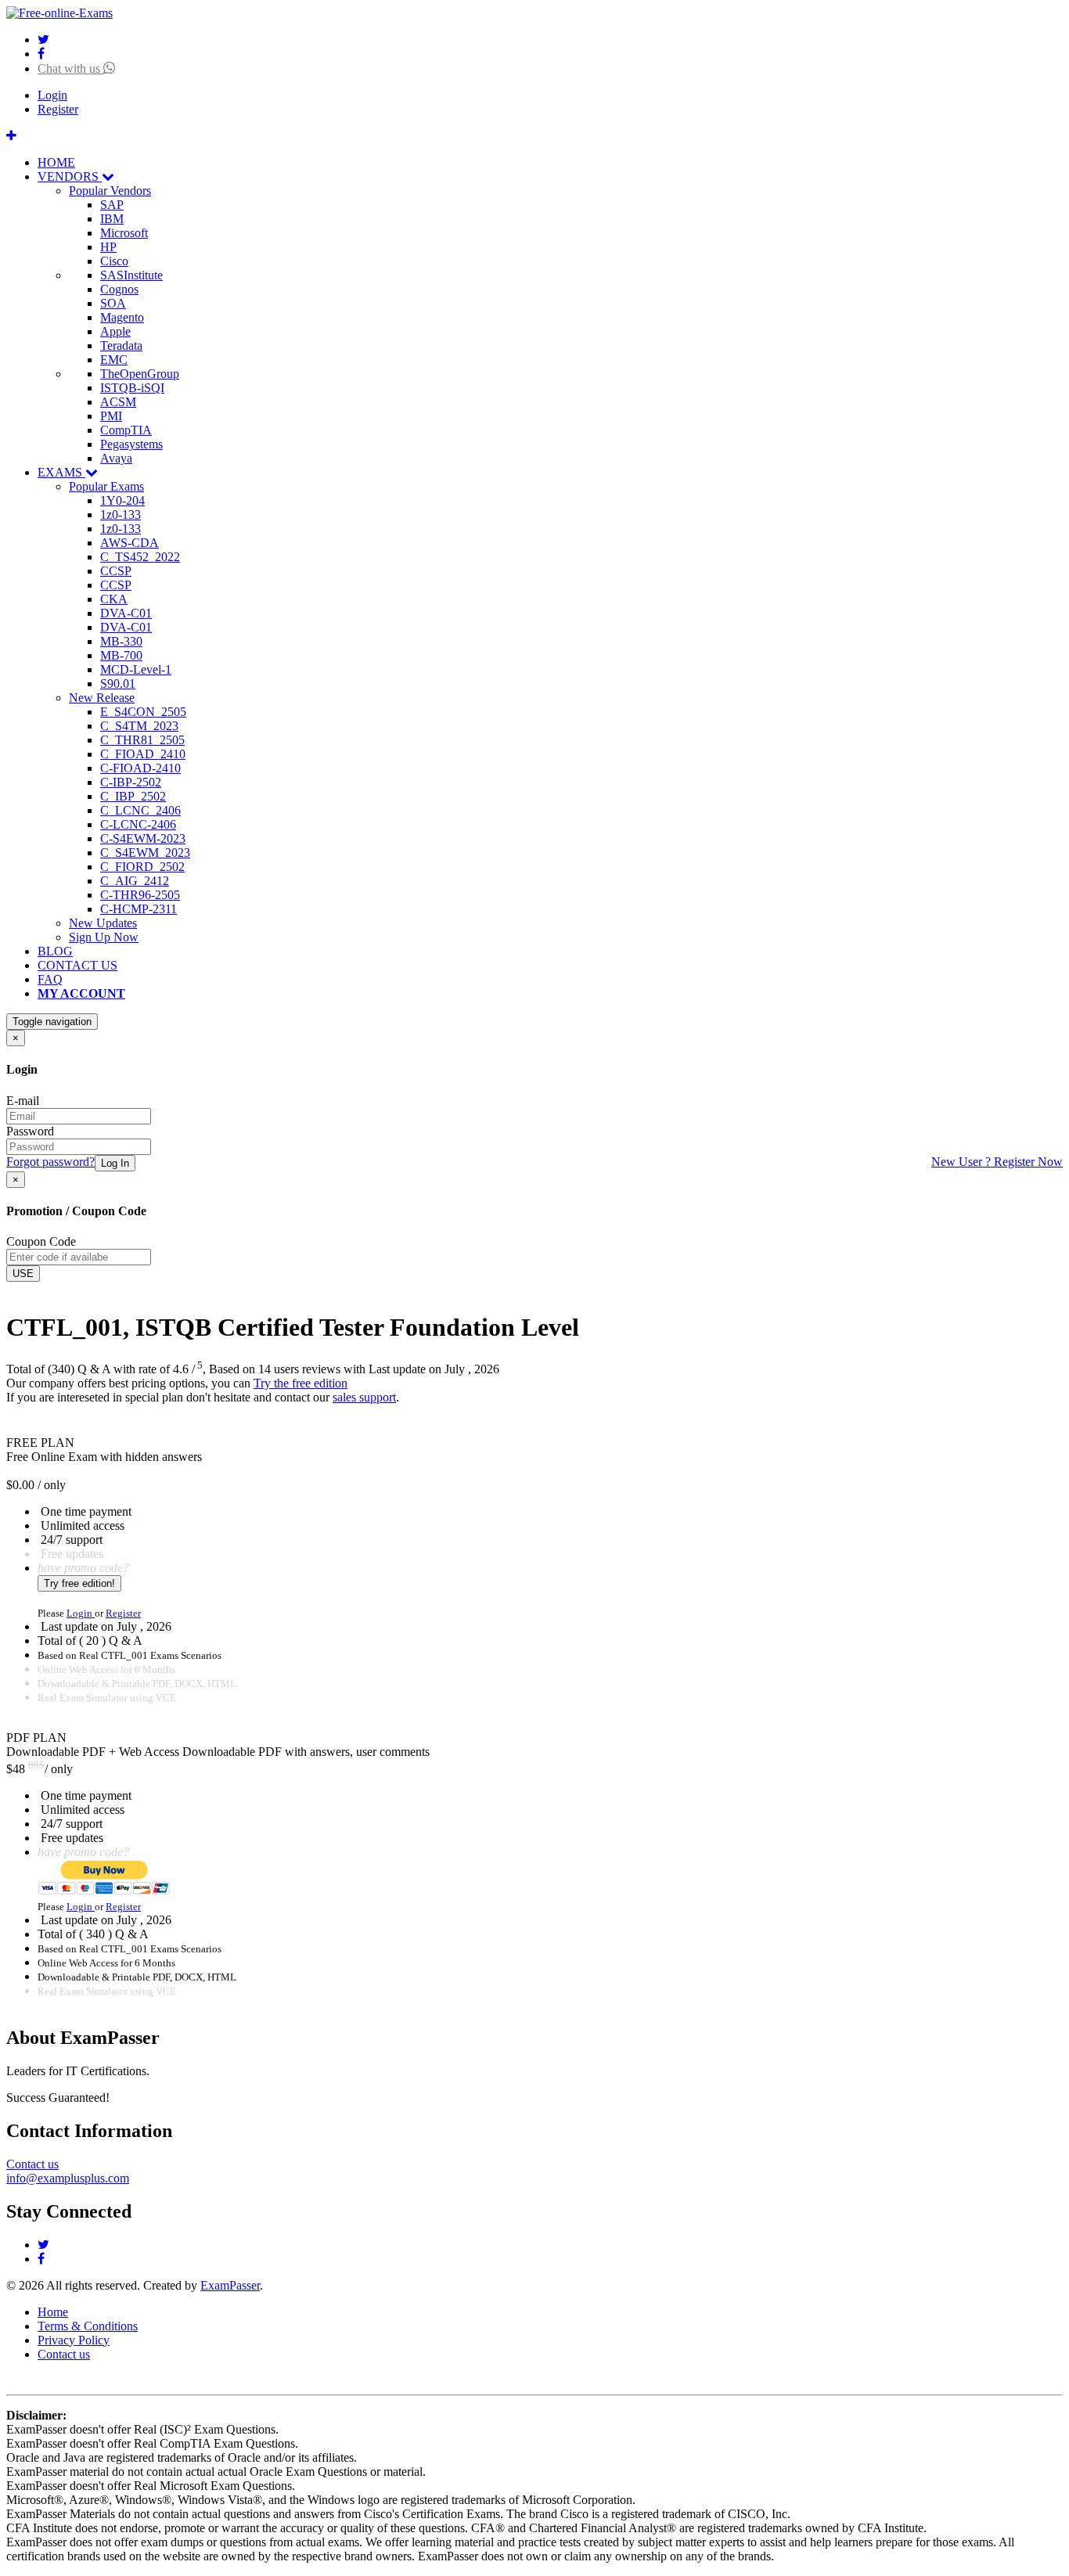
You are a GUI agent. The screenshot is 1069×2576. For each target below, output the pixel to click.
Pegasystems (131, 444)
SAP (112, 205)
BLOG (55, 951)
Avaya (116, 458)
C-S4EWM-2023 (143, 838)
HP (108, 247)
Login (52, 95)
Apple (115, 331)
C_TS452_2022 (140, 557)
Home (53, 2312)
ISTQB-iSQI (132, 388)
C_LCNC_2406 (140, 810)
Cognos (119, 289)
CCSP (116, 571)
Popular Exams (106, 486)
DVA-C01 (126, 613)
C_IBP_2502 (133, 796)
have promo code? (83, 1568)
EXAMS (61, 472)
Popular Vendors (110, 191)
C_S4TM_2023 (139, 726)
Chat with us (70, 68)
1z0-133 (121, 514)
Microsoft (124, 233)
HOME (56, 162)
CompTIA (126, 430)
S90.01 (118, 684)
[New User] (11, 136)
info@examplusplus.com (68, 2178)
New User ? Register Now (997, 1162)
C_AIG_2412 (135, 881)
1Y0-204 (122, 500)
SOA (113, 303)
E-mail (23, 1101)
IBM (112, 219)
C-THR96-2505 (140, 895)
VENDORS (70, 176)
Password (30, 1131)
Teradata (121, 345)
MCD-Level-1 (136, 669)
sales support (364, 1397)
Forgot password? (50, 1162)
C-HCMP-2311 (139, 909)
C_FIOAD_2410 (143, 754)
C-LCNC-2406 (138, 824)
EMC (114, 360)
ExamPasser (230, 2285)
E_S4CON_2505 (143, 712)
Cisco (114, 261)
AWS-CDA (130, 543)
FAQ (50, 979)
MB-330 (121, 641)
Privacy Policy (74, 2340)
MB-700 (121, 655)
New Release (102, 698)
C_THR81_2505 (142, 740)
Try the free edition (301, 1383)
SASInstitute (131, 275)
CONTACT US (77, 965)
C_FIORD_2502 (142, 867)
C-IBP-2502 (131, 782)
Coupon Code (41, 1241)
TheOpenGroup (140, 374)
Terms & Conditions (88, 2326)
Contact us (32, 2164)
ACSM (118, 402)
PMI (111, 416)
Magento (122, 317)
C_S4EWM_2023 (145, 853)
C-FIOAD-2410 (140, 768)
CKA (114, 599)
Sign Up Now (104, 937)
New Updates (103, 923)
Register (58, 109)
